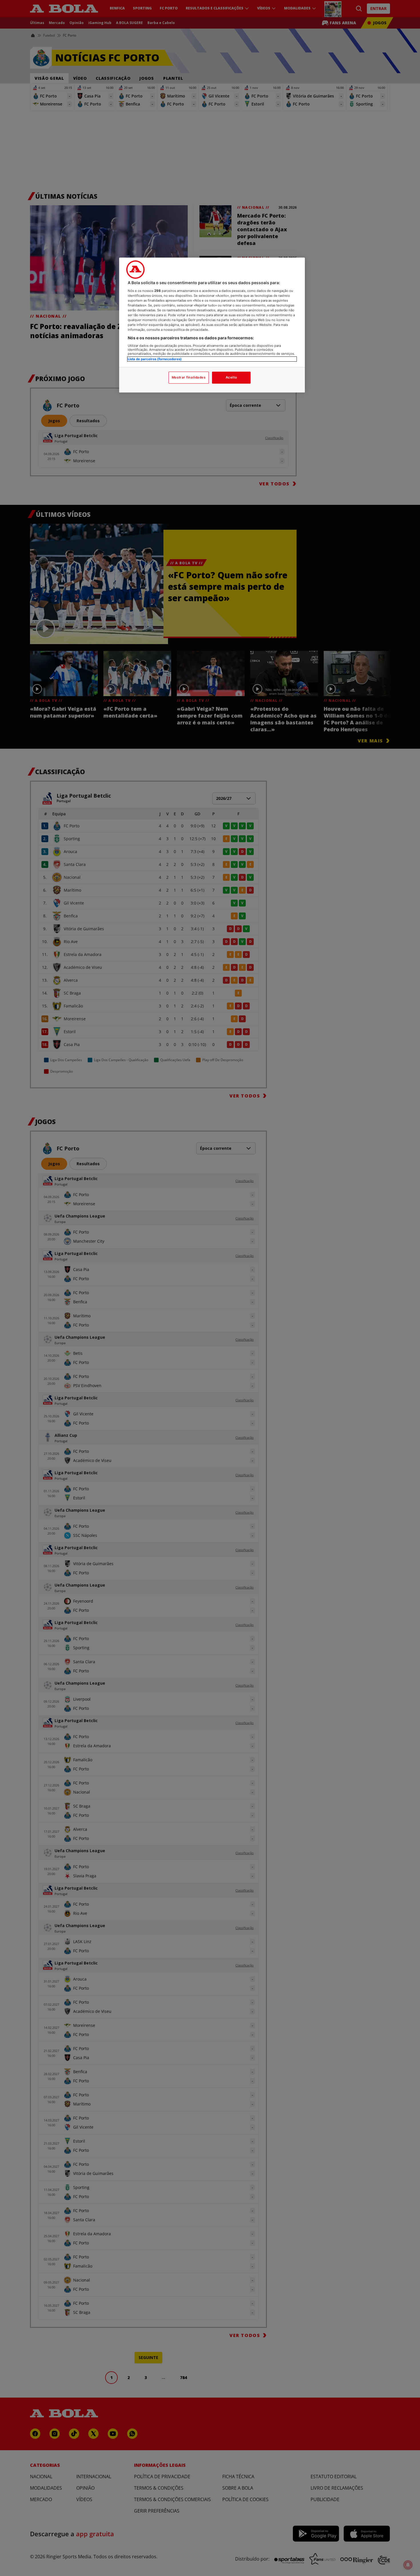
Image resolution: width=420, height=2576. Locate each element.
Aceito (231, 377)
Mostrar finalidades (189, 377)
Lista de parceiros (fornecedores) (155, 359)
